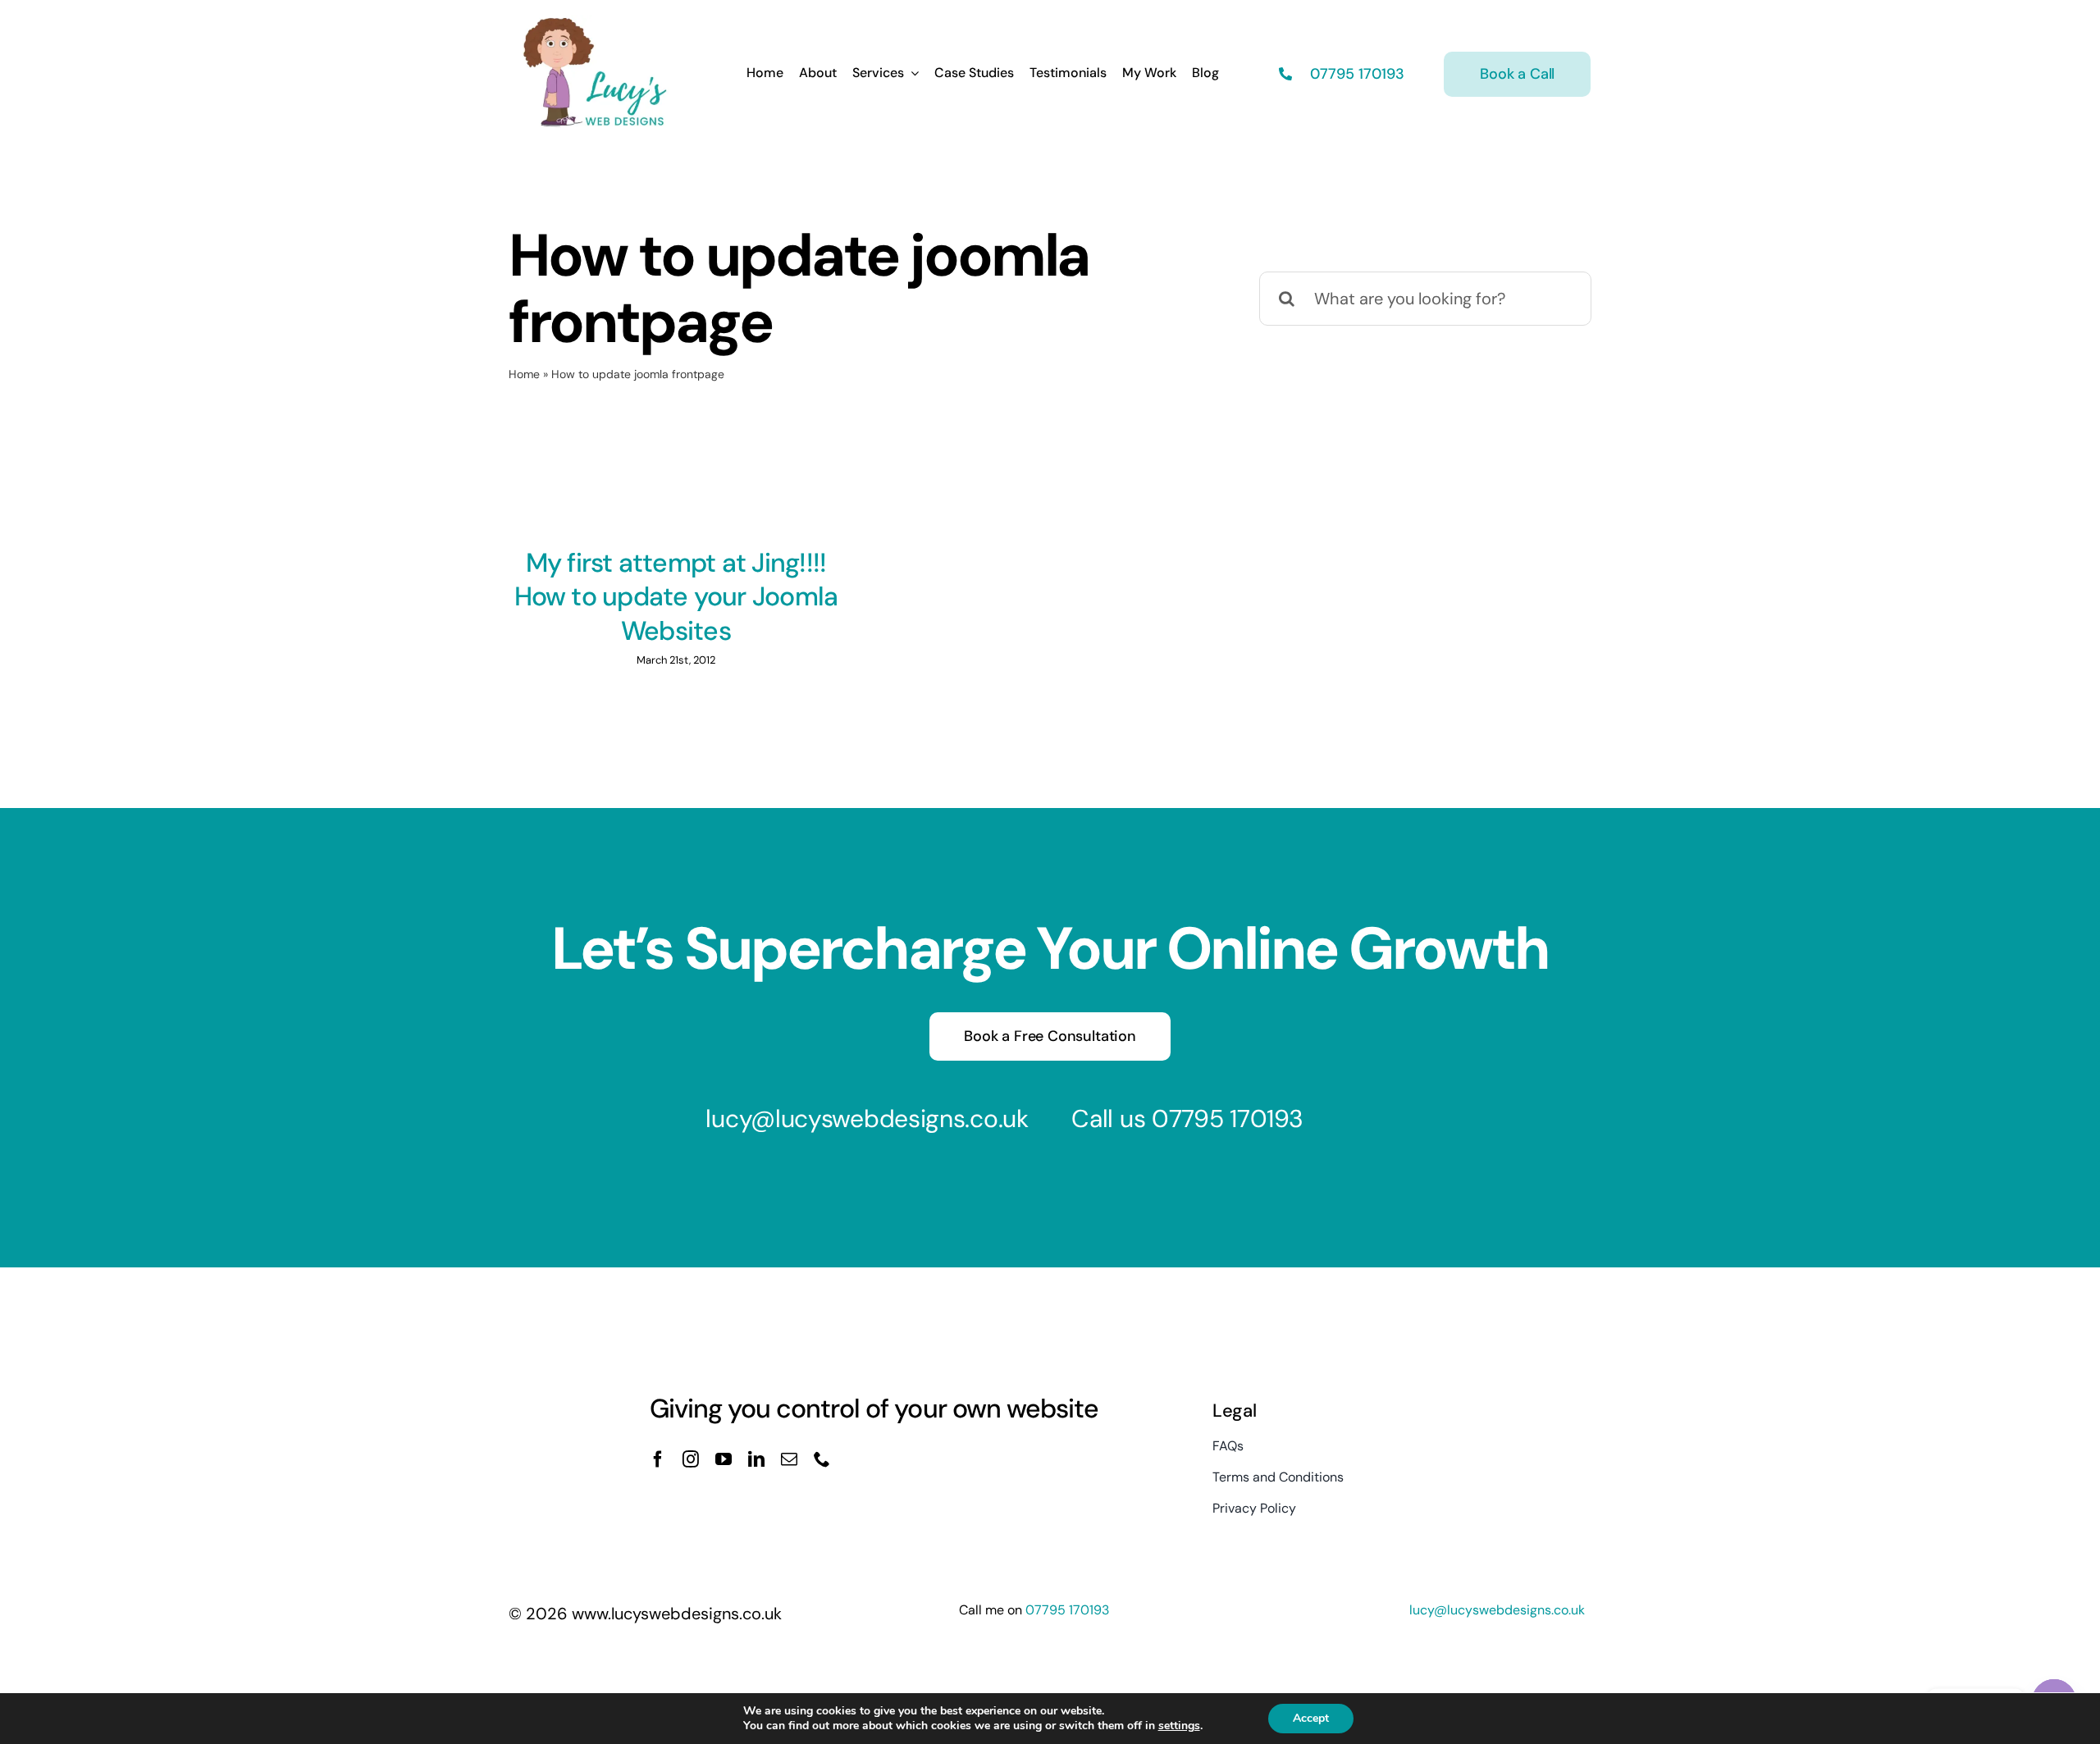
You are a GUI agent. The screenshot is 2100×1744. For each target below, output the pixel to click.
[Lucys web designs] (596, 23)
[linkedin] (756, 1459)
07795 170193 (1355, 74)
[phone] (822, 1459)
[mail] (789, 1459)
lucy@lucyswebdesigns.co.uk (867, 1119)
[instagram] (691, 1459)
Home (524, 374)
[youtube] (724, 1459)
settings (1179, 1726)
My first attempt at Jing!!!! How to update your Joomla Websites (676, 597)
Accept (1311, 1718)
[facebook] (658, 1459)
